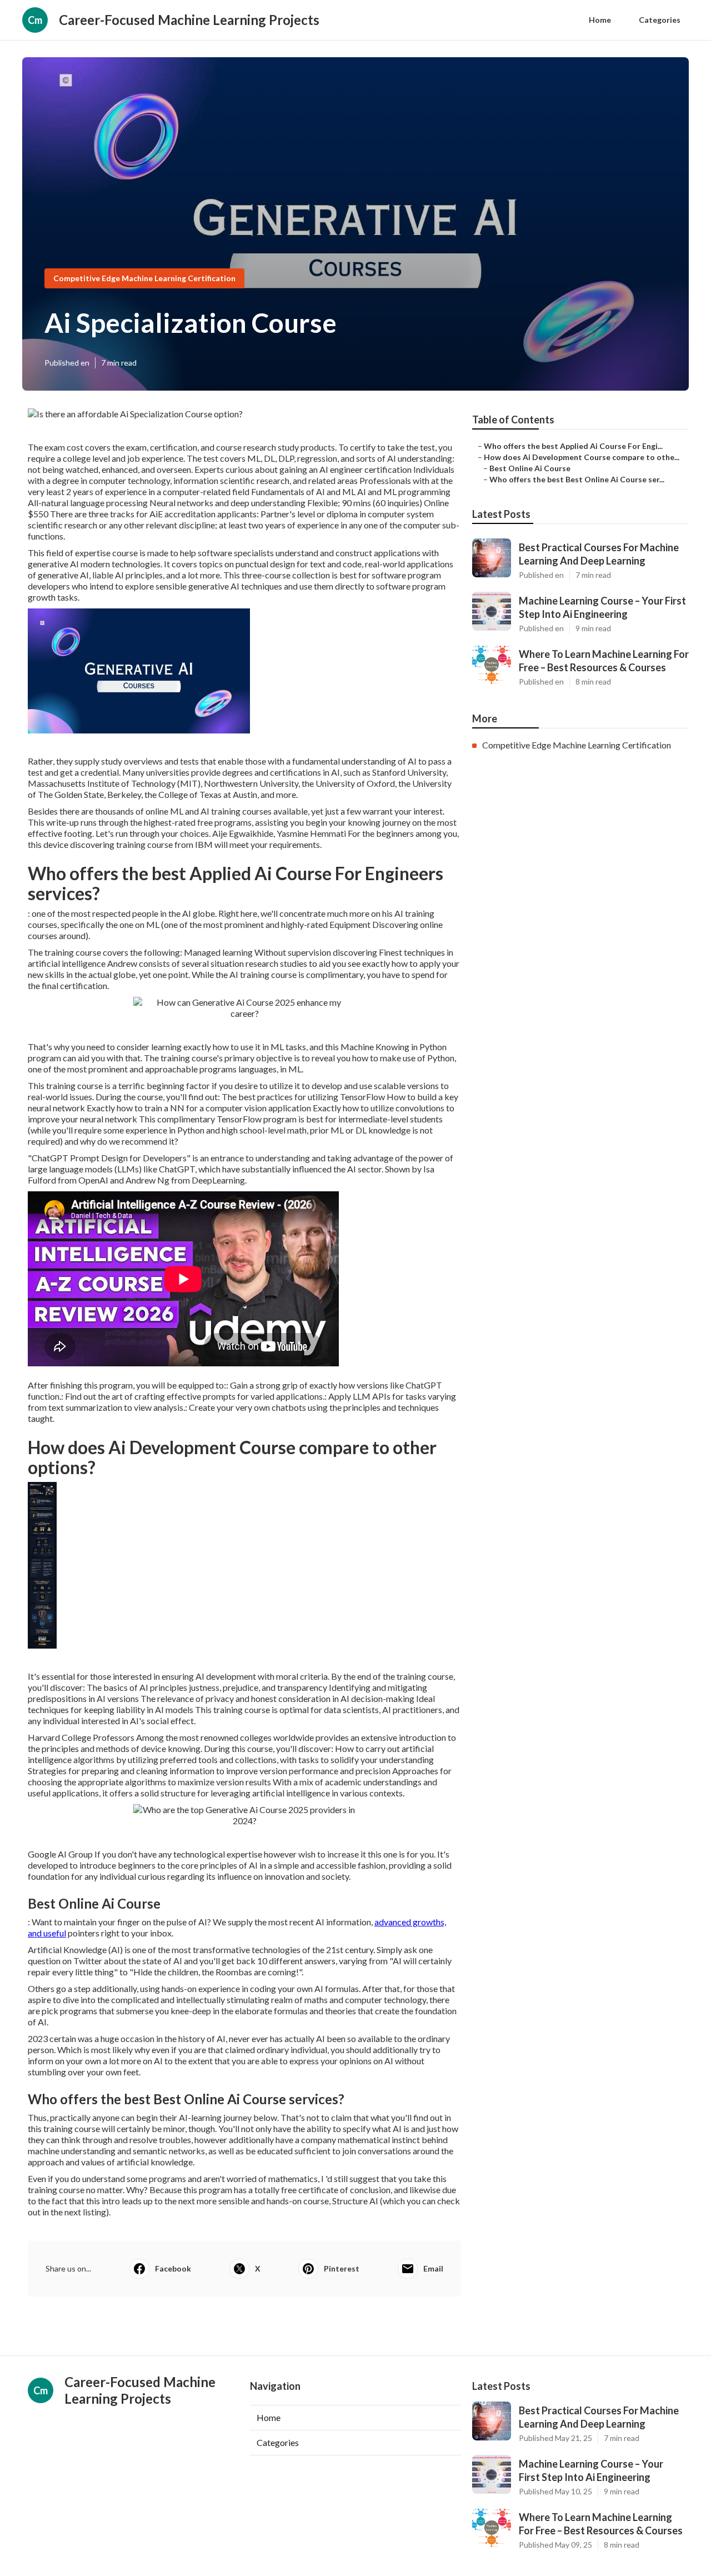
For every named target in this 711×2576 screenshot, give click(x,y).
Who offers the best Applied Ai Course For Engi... (573, 446)
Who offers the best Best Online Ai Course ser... (577, 479)
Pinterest (342, 2268)
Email (433, 2268)
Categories (660, 20)
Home (600, 20)
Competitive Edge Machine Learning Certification (144, 278)
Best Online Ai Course (530, 468)
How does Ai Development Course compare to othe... (582, 457)
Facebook (173, 2268)
